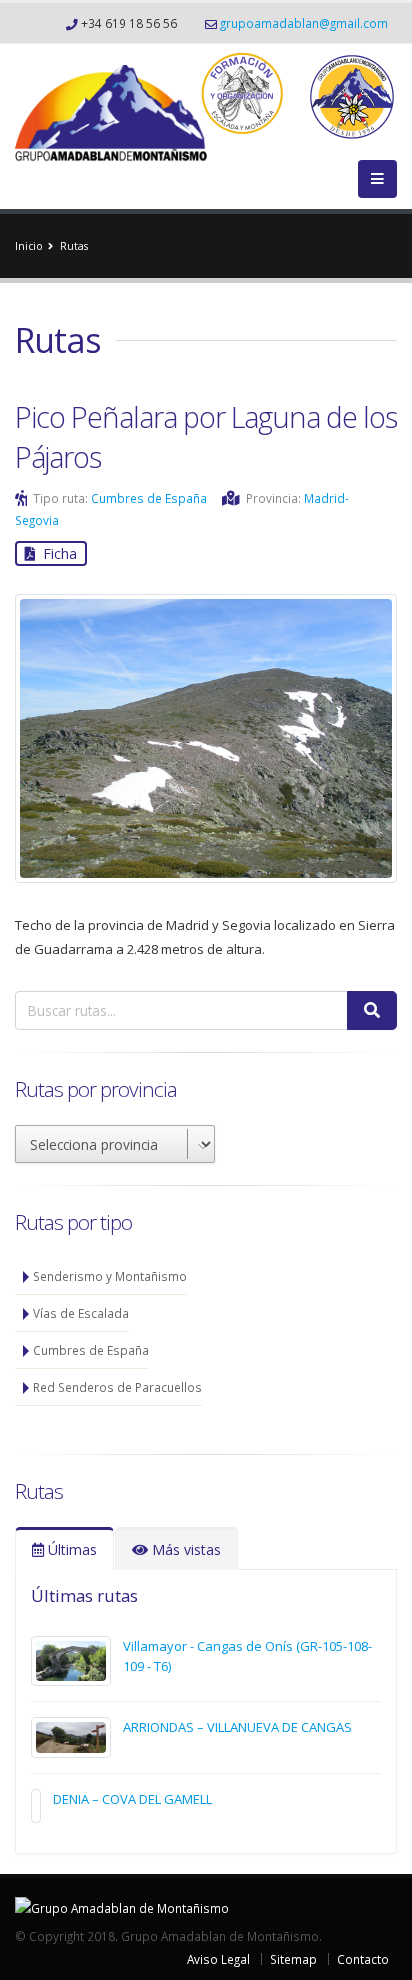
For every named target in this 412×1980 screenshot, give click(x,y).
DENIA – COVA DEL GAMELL (132, 1799)
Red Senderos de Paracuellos (117, 1387)
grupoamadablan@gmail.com (304, 23)
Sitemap (293, 1959)
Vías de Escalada (81, 1313)
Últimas (70, 1549)
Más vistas (184, 1549)
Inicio (29, 246)
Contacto (363, 1959)
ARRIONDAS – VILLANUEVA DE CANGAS (237, 1727)
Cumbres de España (149, 498)
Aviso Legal (218, 1959)
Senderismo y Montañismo (110, 1276)
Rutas (74, 246)
